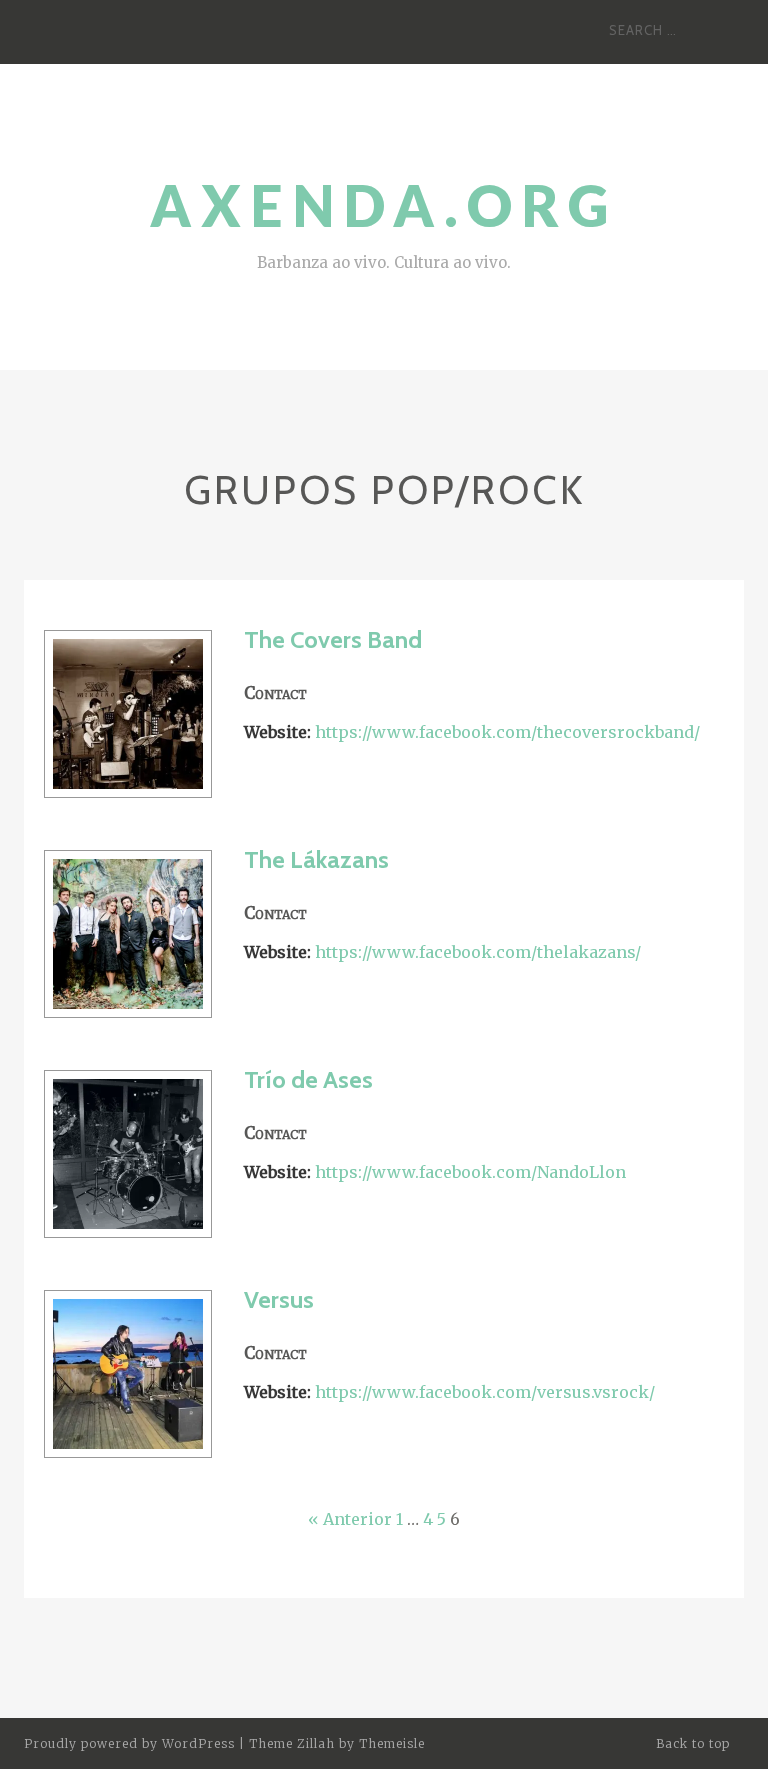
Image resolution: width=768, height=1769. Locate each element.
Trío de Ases (308, 1079)
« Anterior (350, 1519)
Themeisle (392, 1743)
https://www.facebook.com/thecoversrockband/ (507, 732)
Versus (279, 1299)
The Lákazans (316, 859)
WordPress (198, 1743)
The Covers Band (333, 639)
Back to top (695, 1743)
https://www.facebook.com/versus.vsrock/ (485, 1392)
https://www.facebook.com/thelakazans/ (478, 952)
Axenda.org (384, 205)
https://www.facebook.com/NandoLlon (470, 1172)
